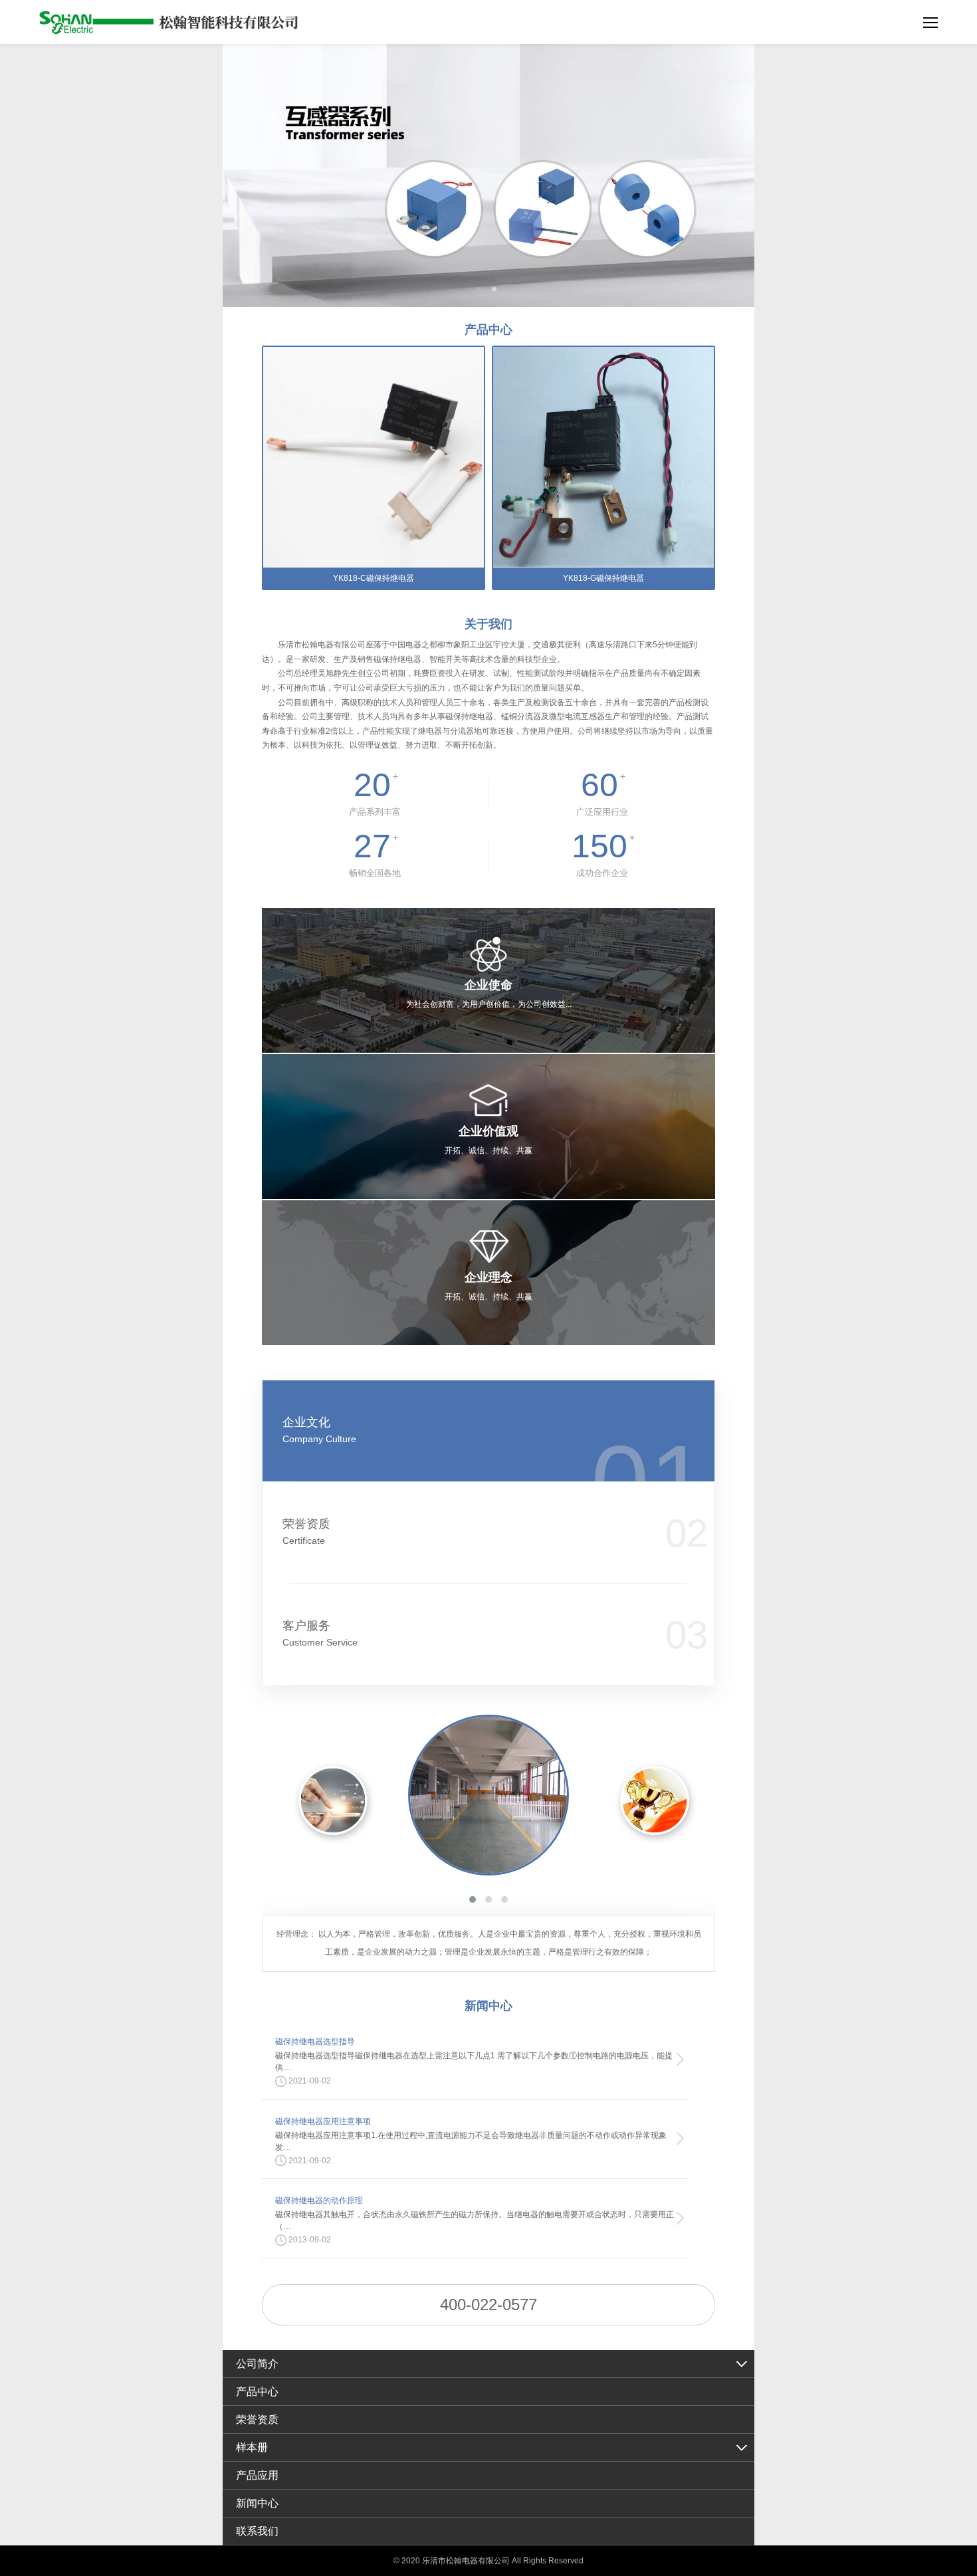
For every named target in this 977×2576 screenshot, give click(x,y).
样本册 (252, 2447)
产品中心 (257, 2392)
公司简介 (257, 2364)
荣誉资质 (306, 1532)
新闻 (489, 2006)
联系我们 (257, 2531)
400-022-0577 (489, 2305)
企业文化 (319, 1430)
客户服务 (320, 1633)
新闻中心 (257, 2503)
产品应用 (257, 2475)
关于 (489, 624)
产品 (489, 330)
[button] (473, 1899)
